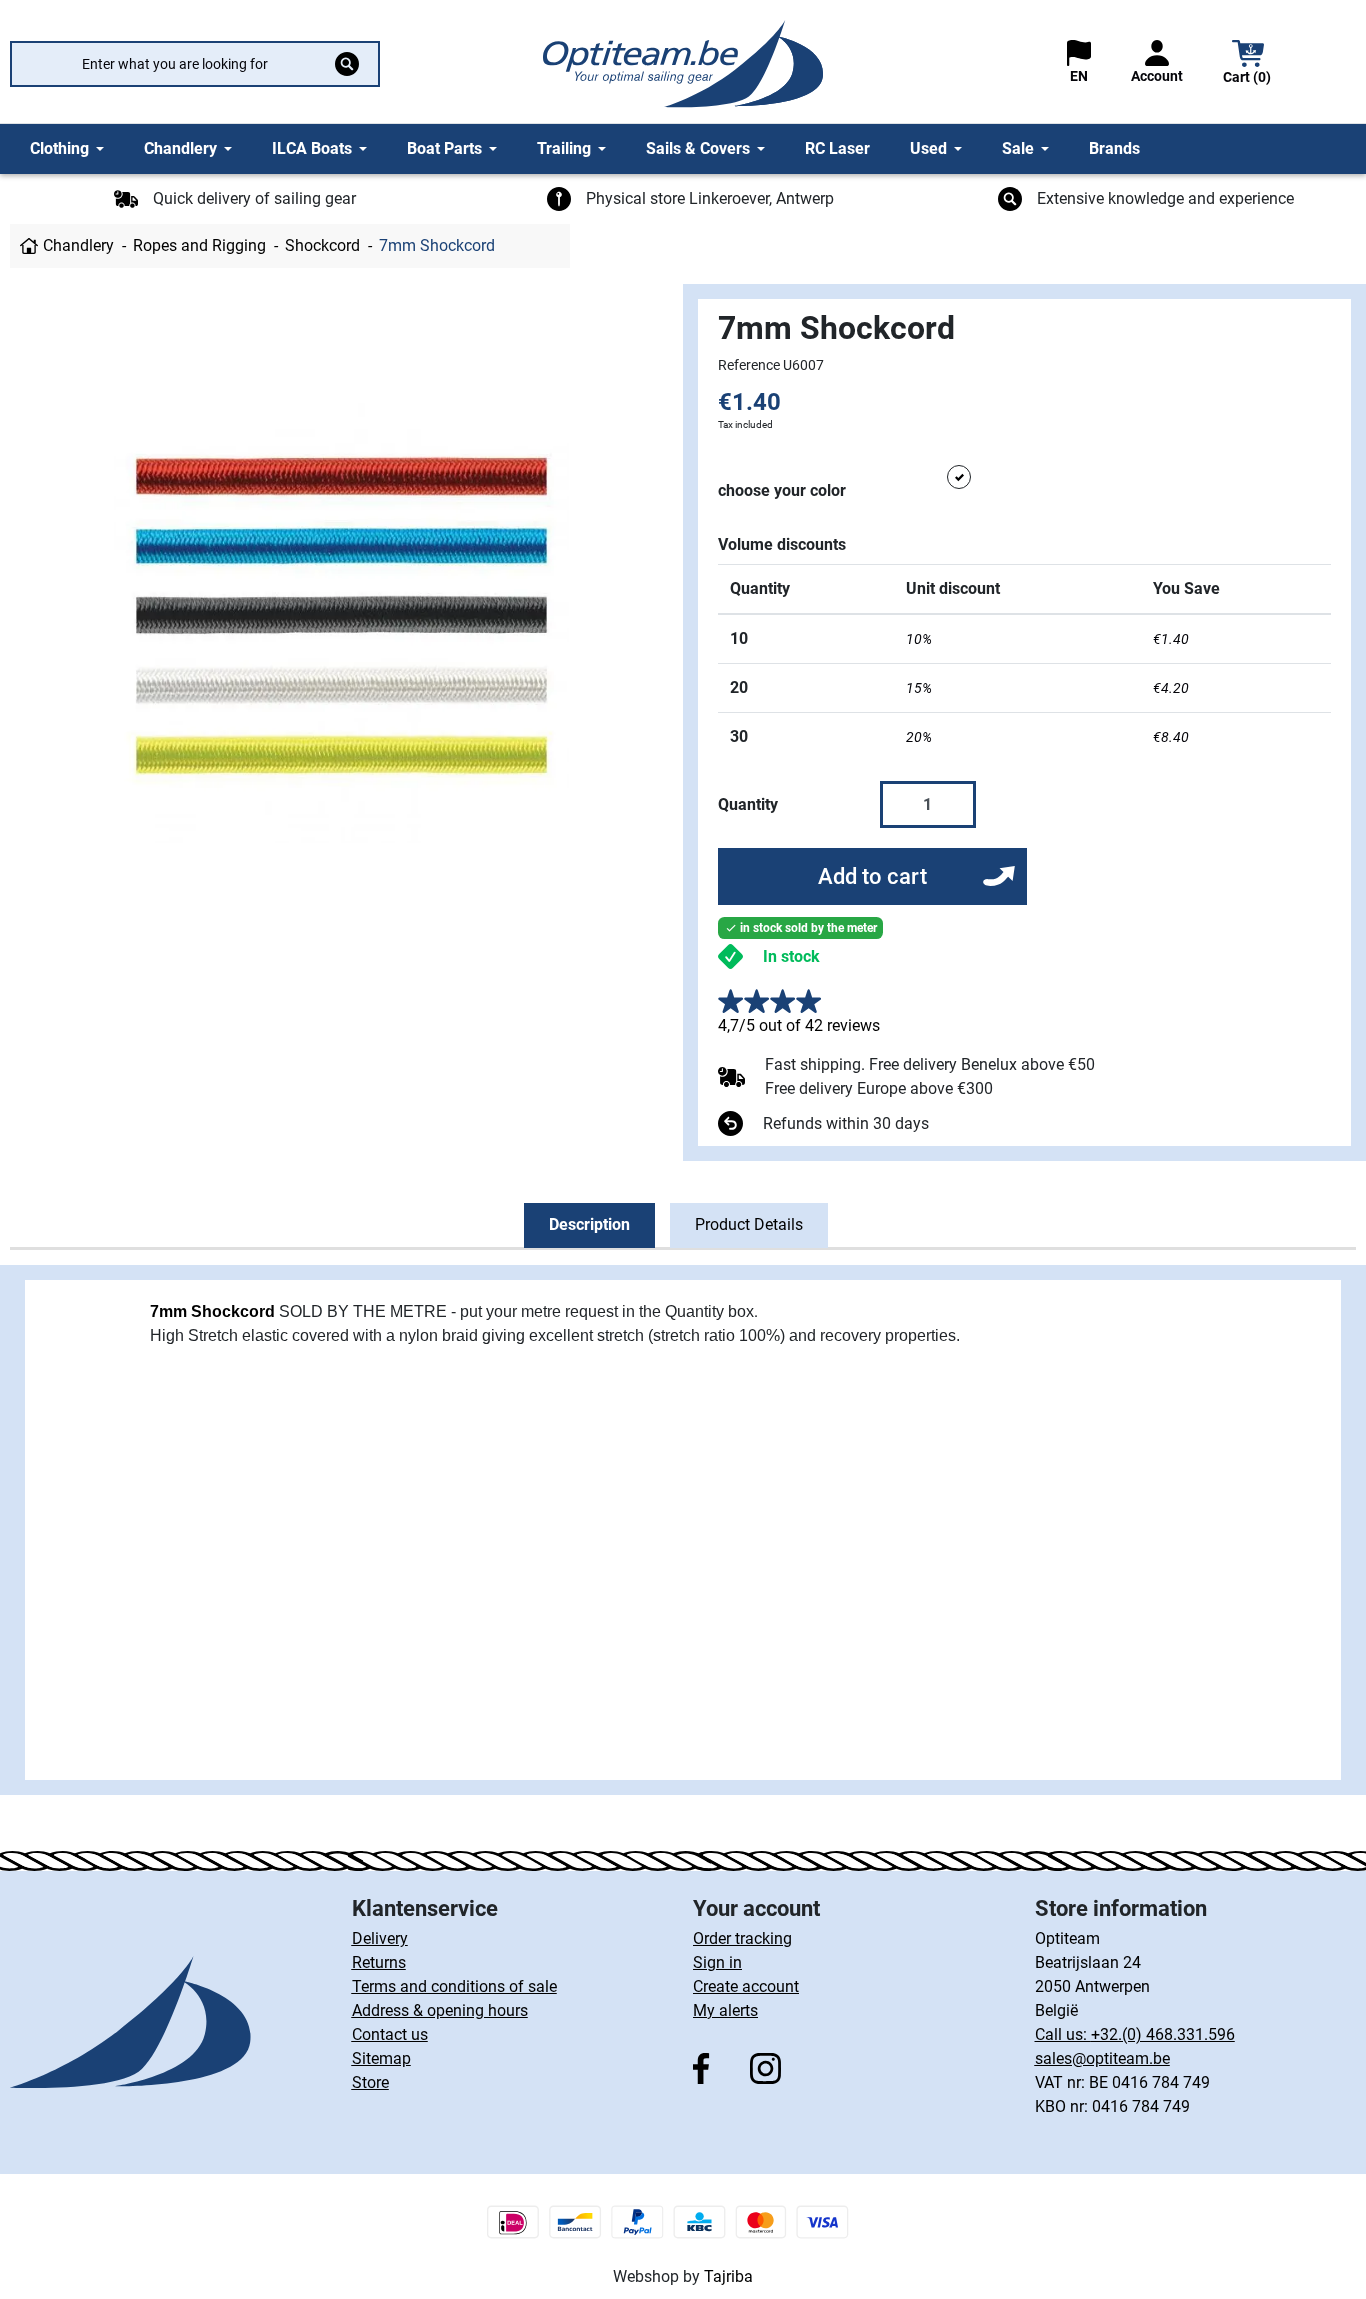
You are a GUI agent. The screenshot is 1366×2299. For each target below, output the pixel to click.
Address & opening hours (440, 2010)
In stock (791, 956)
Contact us (390, 2034)
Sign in (717, 1962)
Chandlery (78, 245)
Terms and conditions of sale (454, 1986)
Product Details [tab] (749, 1224)
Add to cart (872, 876)
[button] (1248, 64)
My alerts (725, 2010)
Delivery (380, 1938)
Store (370, 2082)
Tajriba (728, 2276)
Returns (379, 1962)
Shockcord (322, 245)
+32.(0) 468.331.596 (1163, 2034)
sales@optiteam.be (1102, 2058)
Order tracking (742, 1938)
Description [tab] (589, 1224)
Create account (746, 1986)
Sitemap (381, 2058)
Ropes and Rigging (199, 245)
